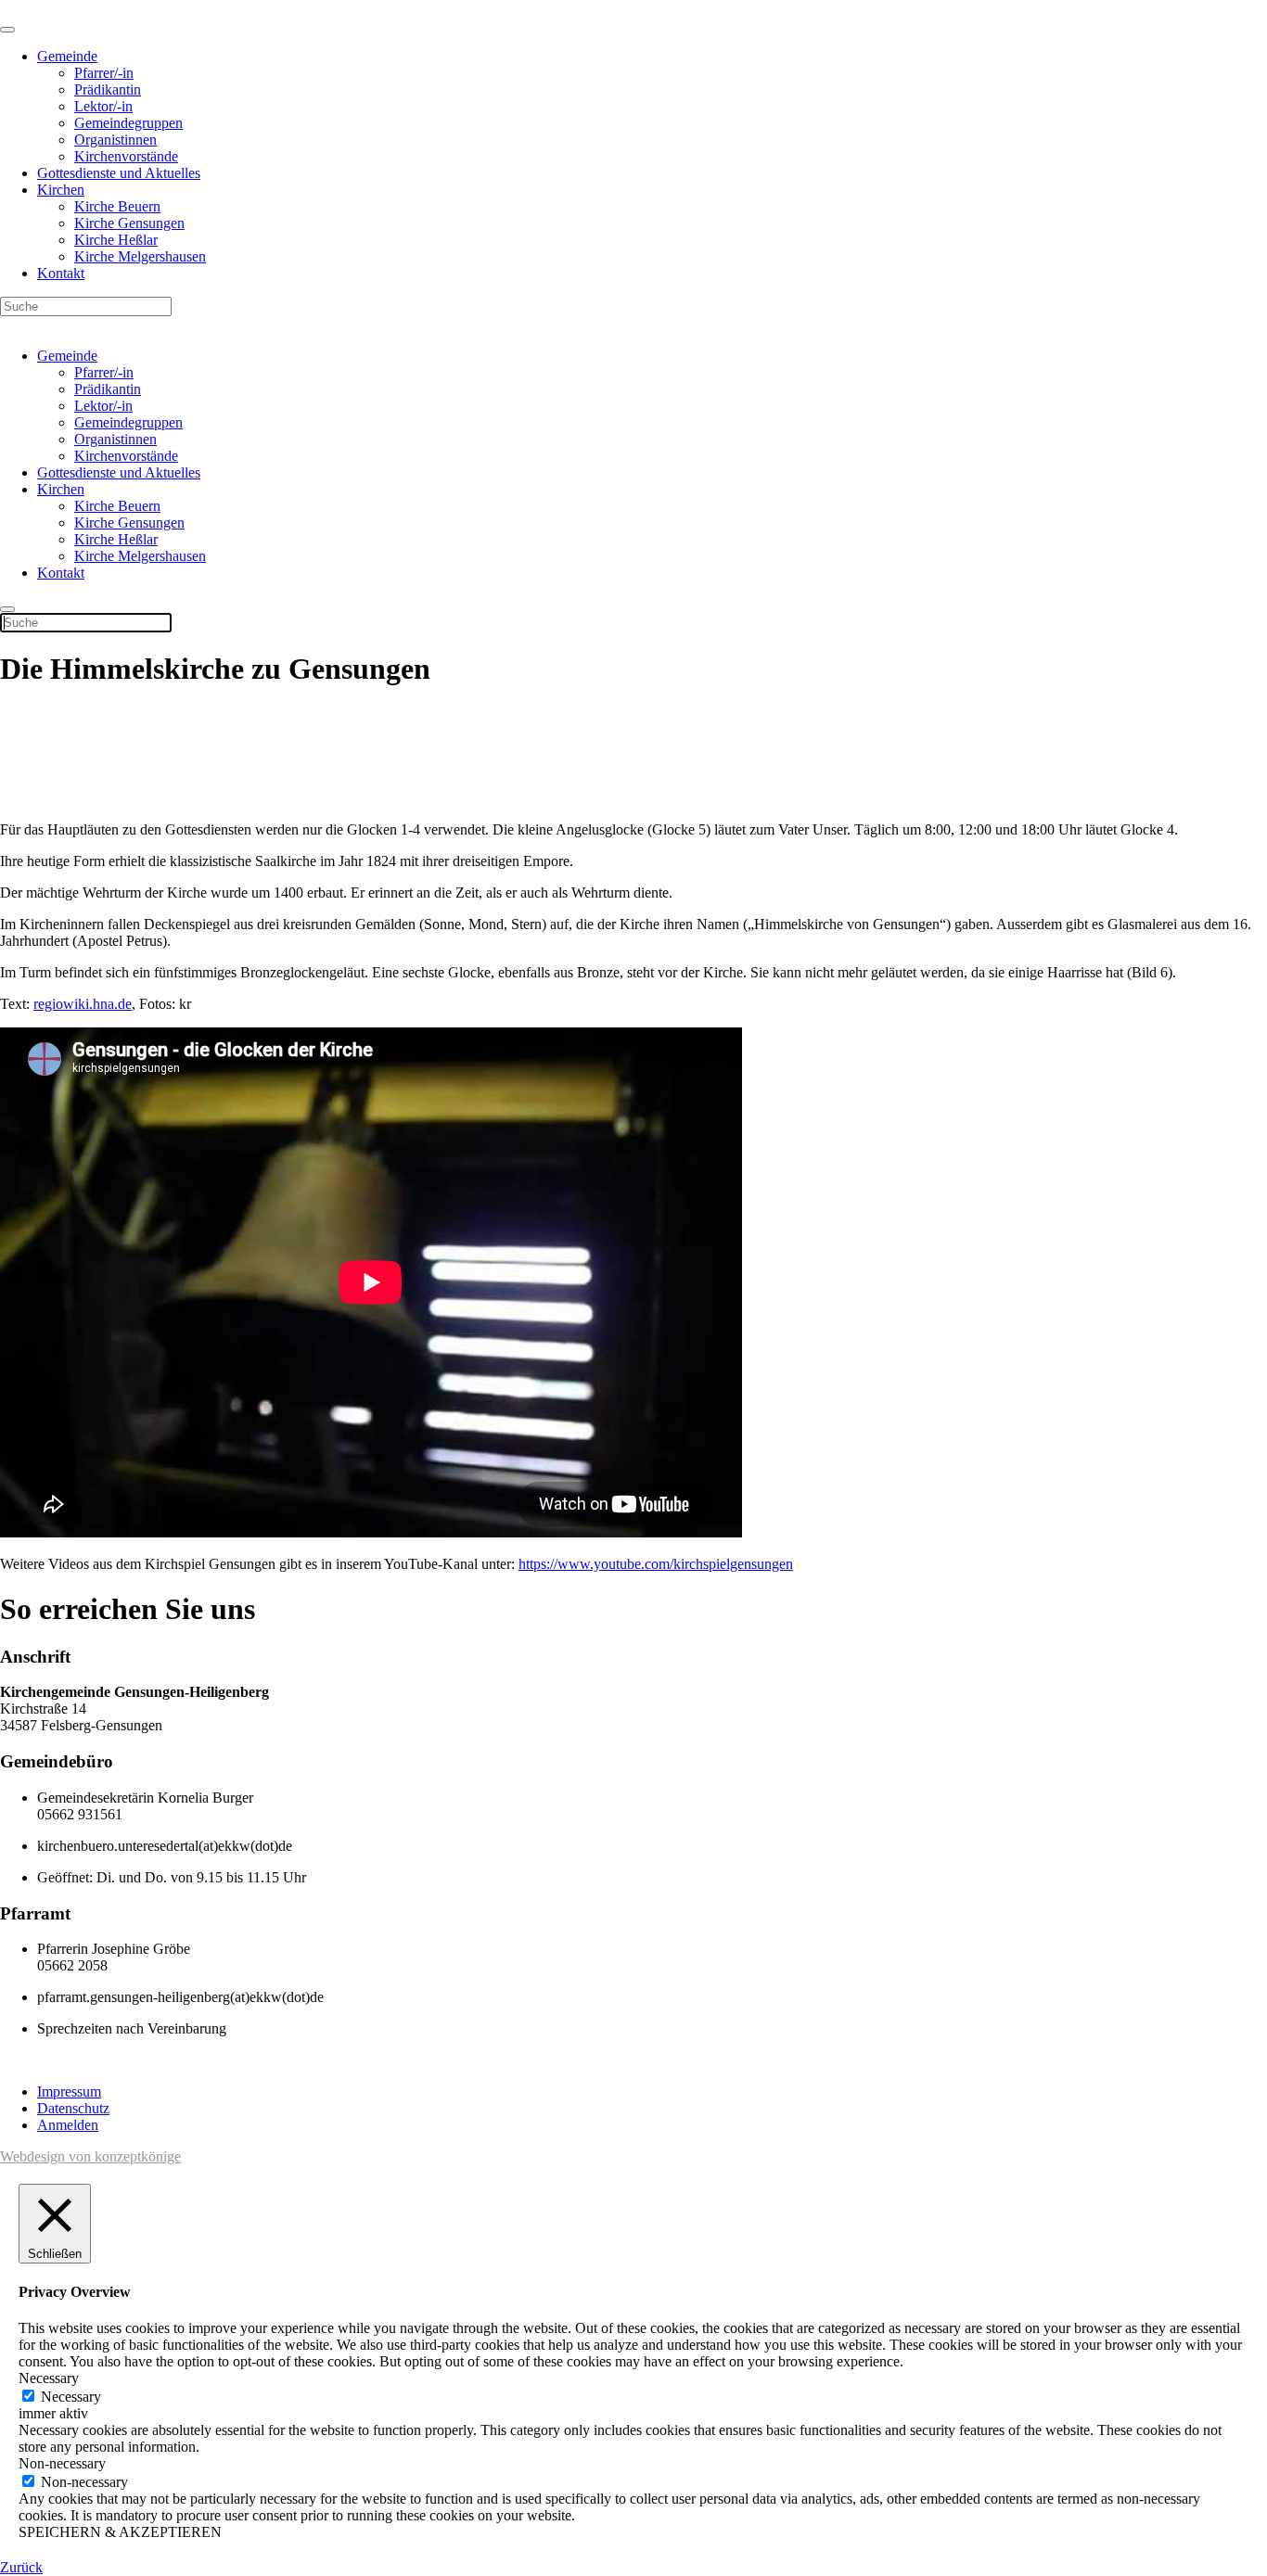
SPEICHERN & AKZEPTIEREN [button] (120, 2532)
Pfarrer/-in (104, 73)
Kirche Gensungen (129, 223)
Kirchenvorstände (126, 156)
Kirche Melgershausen (140, 256)
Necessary (71, 2397)
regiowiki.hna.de (83, 1004)
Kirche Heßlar (116, 240)
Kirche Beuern (117, 206)
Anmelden (68, 2125)
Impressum (69, 2091)
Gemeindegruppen (128, 123)
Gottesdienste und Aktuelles (119, 173)
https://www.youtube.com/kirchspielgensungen (656, 1564)
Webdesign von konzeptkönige (90, 2156)
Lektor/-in (103, 106)
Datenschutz (73, 2108)
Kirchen (61, 190)
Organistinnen (115, 140)
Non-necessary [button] (62, 2463)
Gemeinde (67, 56)
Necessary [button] (49, 2378)
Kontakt (61, 273)
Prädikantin (108, 89)
